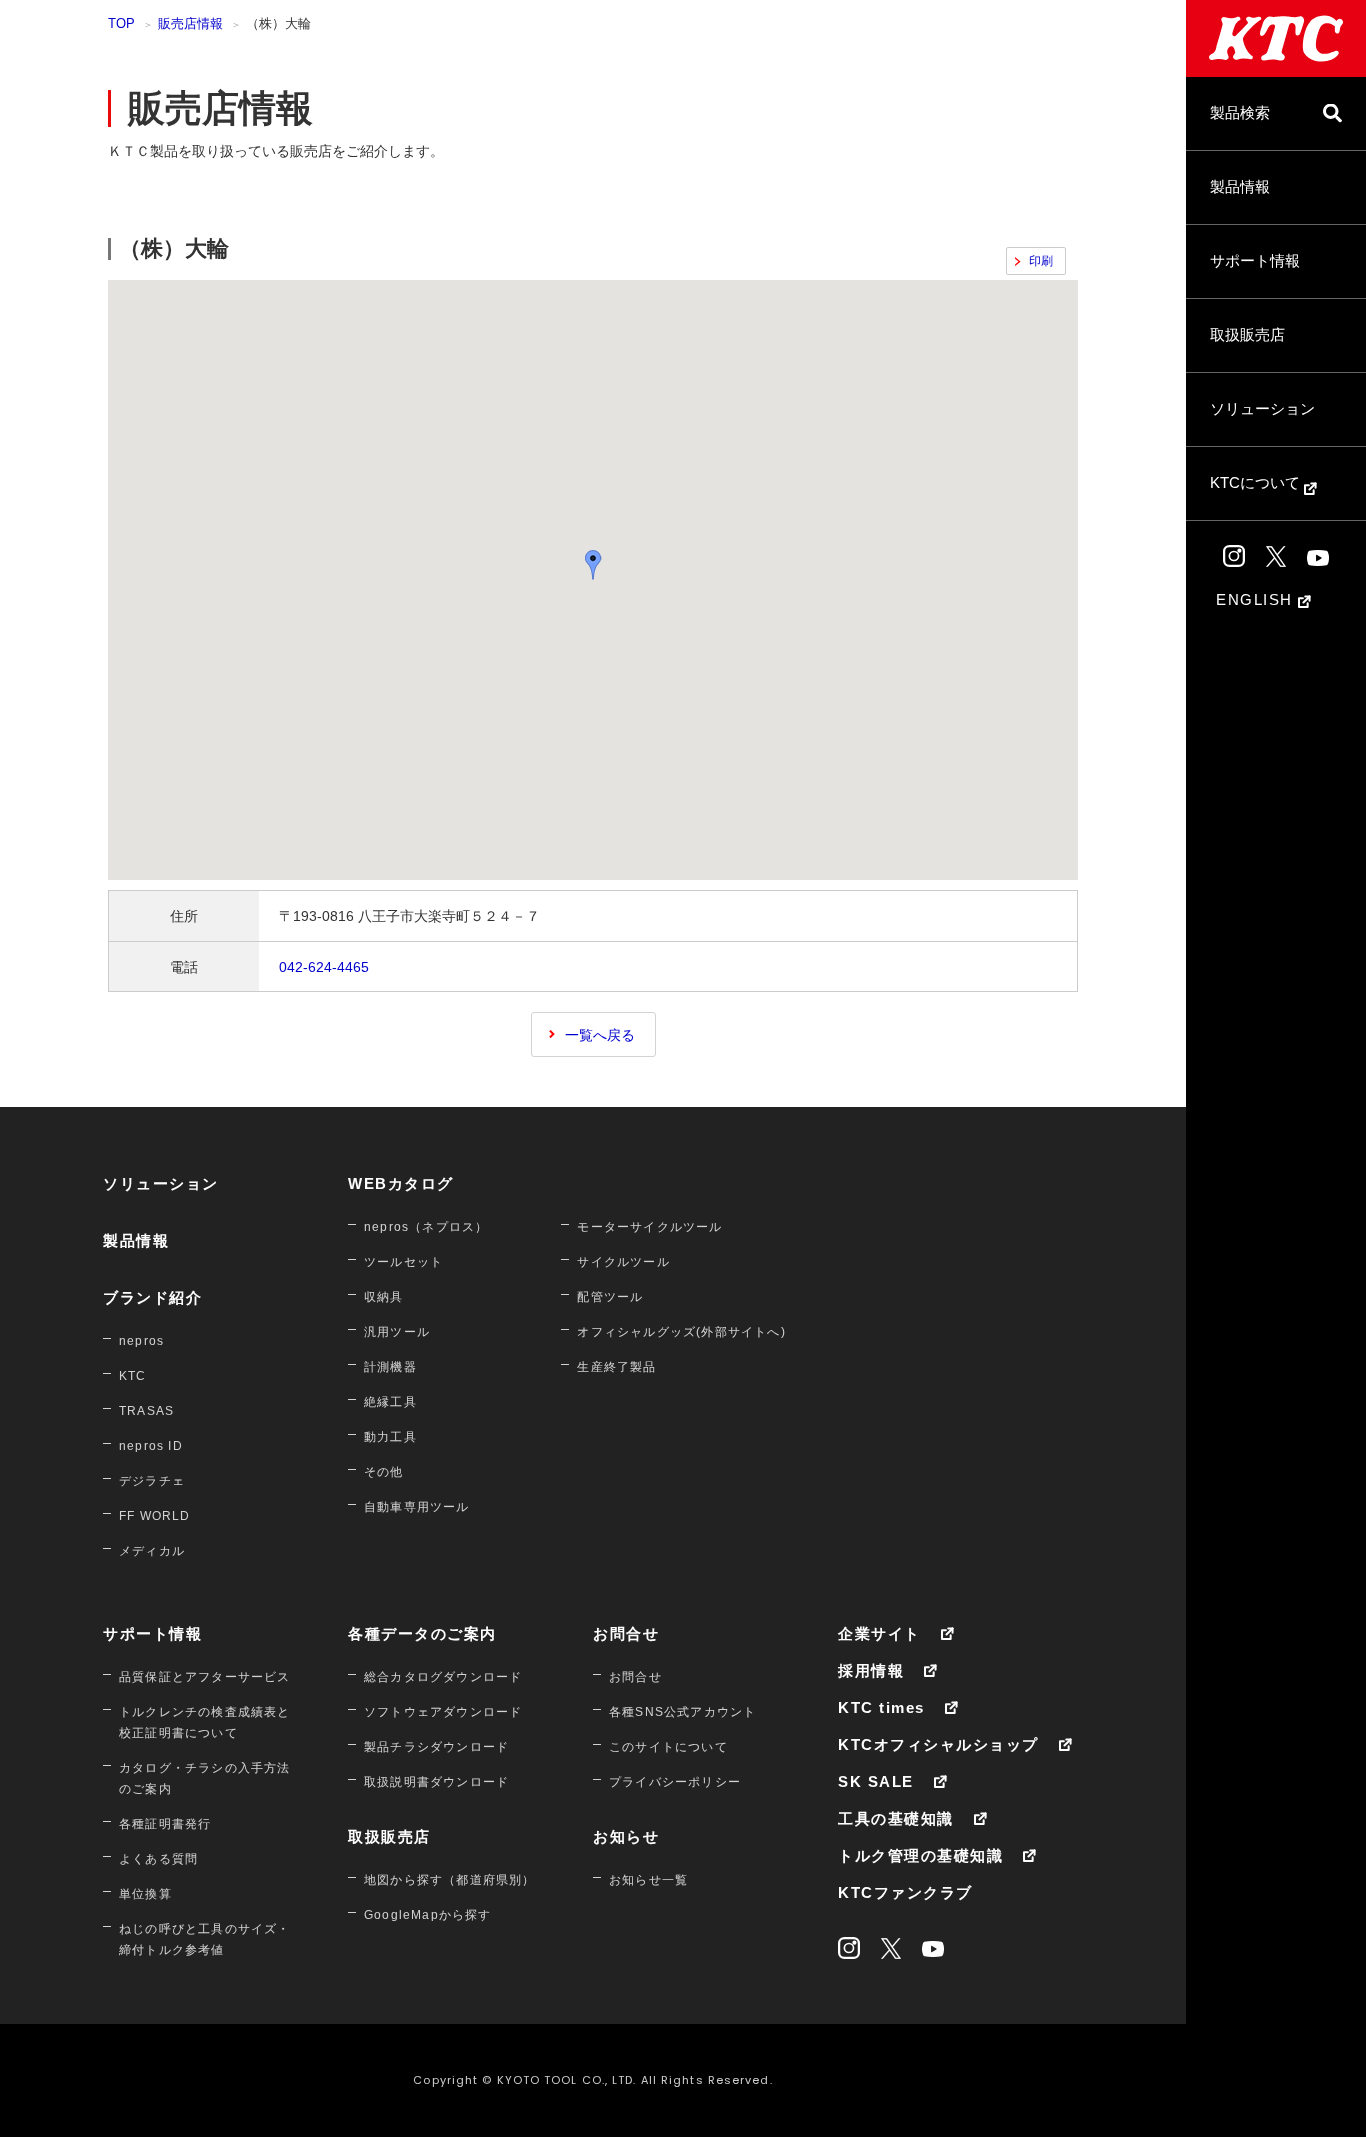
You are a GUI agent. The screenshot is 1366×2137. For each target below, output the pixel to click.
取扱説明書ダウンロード (436, 1782)
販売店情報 (190, 23)
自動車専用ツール (417, 1507)
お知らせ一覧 (648, 1880)
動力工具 (390, 1437)
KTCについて (1257, 482)
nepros (141, 1341)
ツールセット (403, 1262)
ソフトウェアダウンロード (443, 1712)
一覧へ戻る (600, 1035)
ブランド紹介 (152, 1297)
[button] (593, 564)
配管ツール (610, 1297)
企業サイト (879, 1633)
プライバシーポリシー (675, 1782)
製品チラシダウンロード (436, 1747)
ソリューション (1262, 408)
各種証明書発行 (165, 1824)
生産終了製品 (616, 1367)
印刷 (1041, 261)
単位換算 (145, 1894)
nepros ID (151, 1446)
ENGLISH (1257, 599)
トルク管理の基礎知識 (920, 1855)
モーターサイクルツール (649, 1227)
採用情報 (871, 1670)
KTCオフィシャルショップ (938, 1744)
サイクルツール (623, 1262)
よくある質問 (158, 1859)
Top (121, 23)
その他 (384, 1472)
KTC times (881, 1707)
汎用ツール (397, 1332)
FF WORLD (155, 1516)
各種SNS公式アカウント (682, 1712)
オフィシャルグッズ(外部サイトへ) (681, 1332)
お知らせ (626, 1836)
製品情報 (1240, 186)
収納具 (384, 1297)
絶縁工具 (390, 1402)
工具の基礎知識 (896, 1818)
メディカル (152, 1551)
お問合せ (626, 1633)
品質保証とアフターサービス (205, 1677)
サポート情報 (1255, 260)
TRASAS (146, 1411)
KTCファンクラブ (905, 1892)
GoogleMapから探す (428, 1915)
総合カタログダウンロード (443, 1677)
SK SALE (876, 1781)
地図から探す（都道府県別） (450, 1880)
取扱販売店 (1247, 334)
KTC (133, 1376)
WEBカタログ (401, 1183)
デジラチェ (152, 1481)
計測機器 (390, 1367)
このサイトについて (668, 1747)
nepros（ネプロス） (426, 1227)
